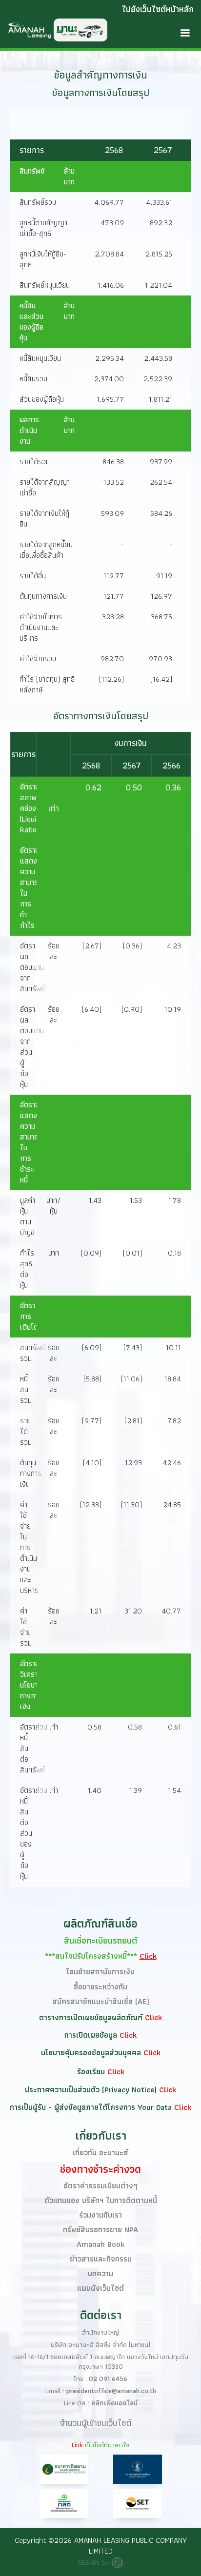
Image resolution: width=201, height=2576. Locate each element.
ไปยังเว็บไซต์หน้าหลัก (158, 9)
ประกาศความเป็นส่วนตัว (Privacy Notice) (92, 2090)
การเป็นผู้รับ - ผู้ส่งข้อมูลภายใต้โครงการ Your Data (92, 2107)
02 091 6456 (108, 2379)
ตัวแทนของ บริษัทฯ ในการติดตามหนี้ (101, 2200)
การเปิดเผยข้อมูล (92, 2035)
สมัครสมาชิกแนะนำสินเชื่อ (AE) (101, 2001)
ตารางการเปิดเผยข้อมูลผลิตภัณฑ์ (92, 2017)
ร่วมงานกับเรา (100, 2215)
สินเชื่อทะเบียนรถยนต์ (100, 1940)
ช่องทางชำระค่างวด (100, 2169)
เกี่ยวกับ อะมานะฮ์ (100, 2153)
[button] (185, 33)
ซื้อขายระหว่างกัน (100, 1987)
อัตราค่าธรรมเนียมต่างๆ (100, 2186)
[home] (54, 30)
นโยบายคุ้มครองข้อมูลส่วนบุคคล (92, 2053)
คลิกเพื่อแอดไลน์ (114, 2403)
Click (153, 2017)
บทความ (100, 2273)
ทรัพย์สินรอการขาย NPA (100, 2230)
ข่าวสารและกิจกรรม (101, 2259)
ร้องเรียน (92, 2072)
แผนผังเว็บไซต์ (100, 2288)
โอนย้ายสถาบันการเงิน (100, 1972)
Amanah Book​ (100, 2244)
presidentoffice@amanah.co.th (111, 2391)
